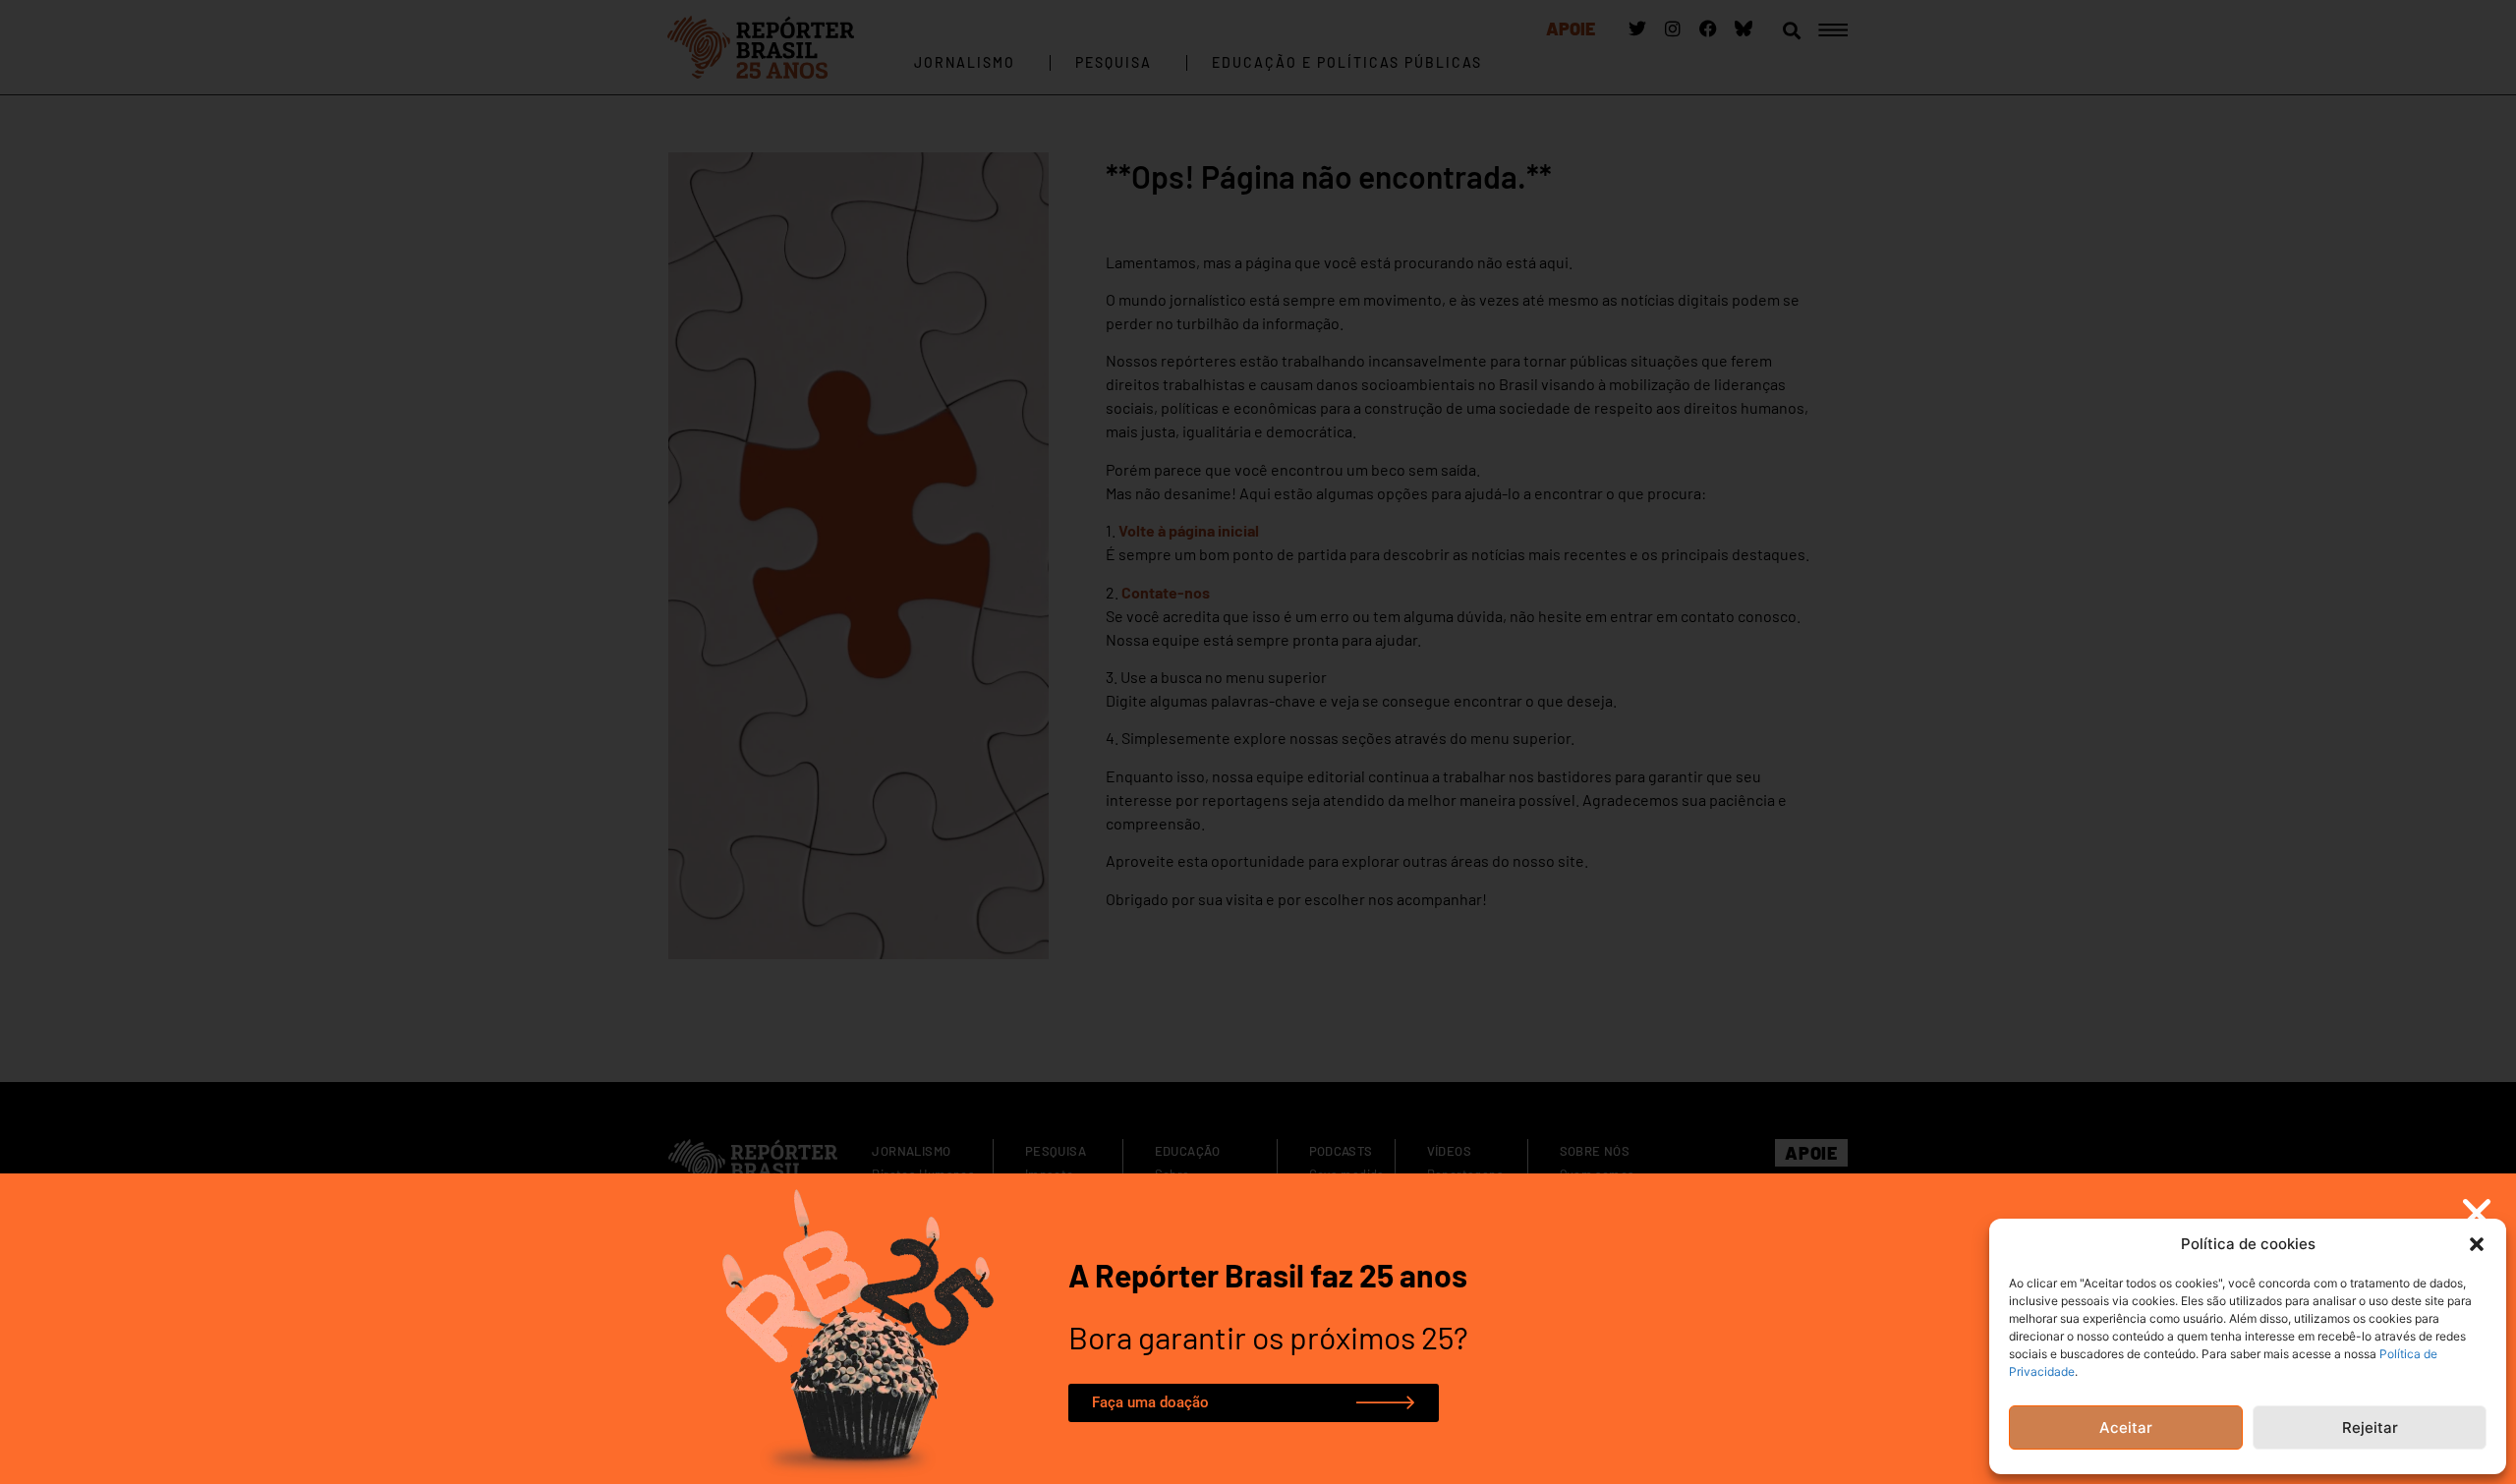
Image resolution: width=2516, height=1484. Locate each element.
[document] (1258, 742)
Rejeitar (2370, 1427)
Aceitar (2126, 1427)
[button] (2477, 1244)
